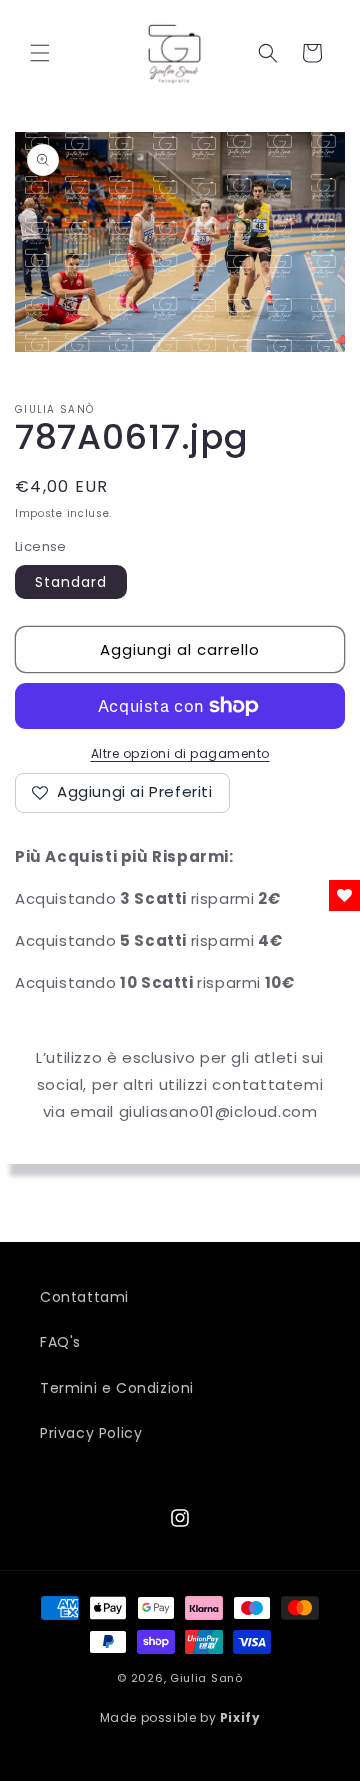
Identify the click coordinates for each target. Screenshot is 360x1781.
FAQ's (60, 1342)
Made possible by (180, 1717)
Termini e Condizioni (117, 1388)
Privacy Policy (91, 1433)
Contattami (84, 1297)
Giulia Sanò (206, 1678)
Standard (71, 582)
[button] (40, 53)
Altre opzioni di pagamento (180, 753)
